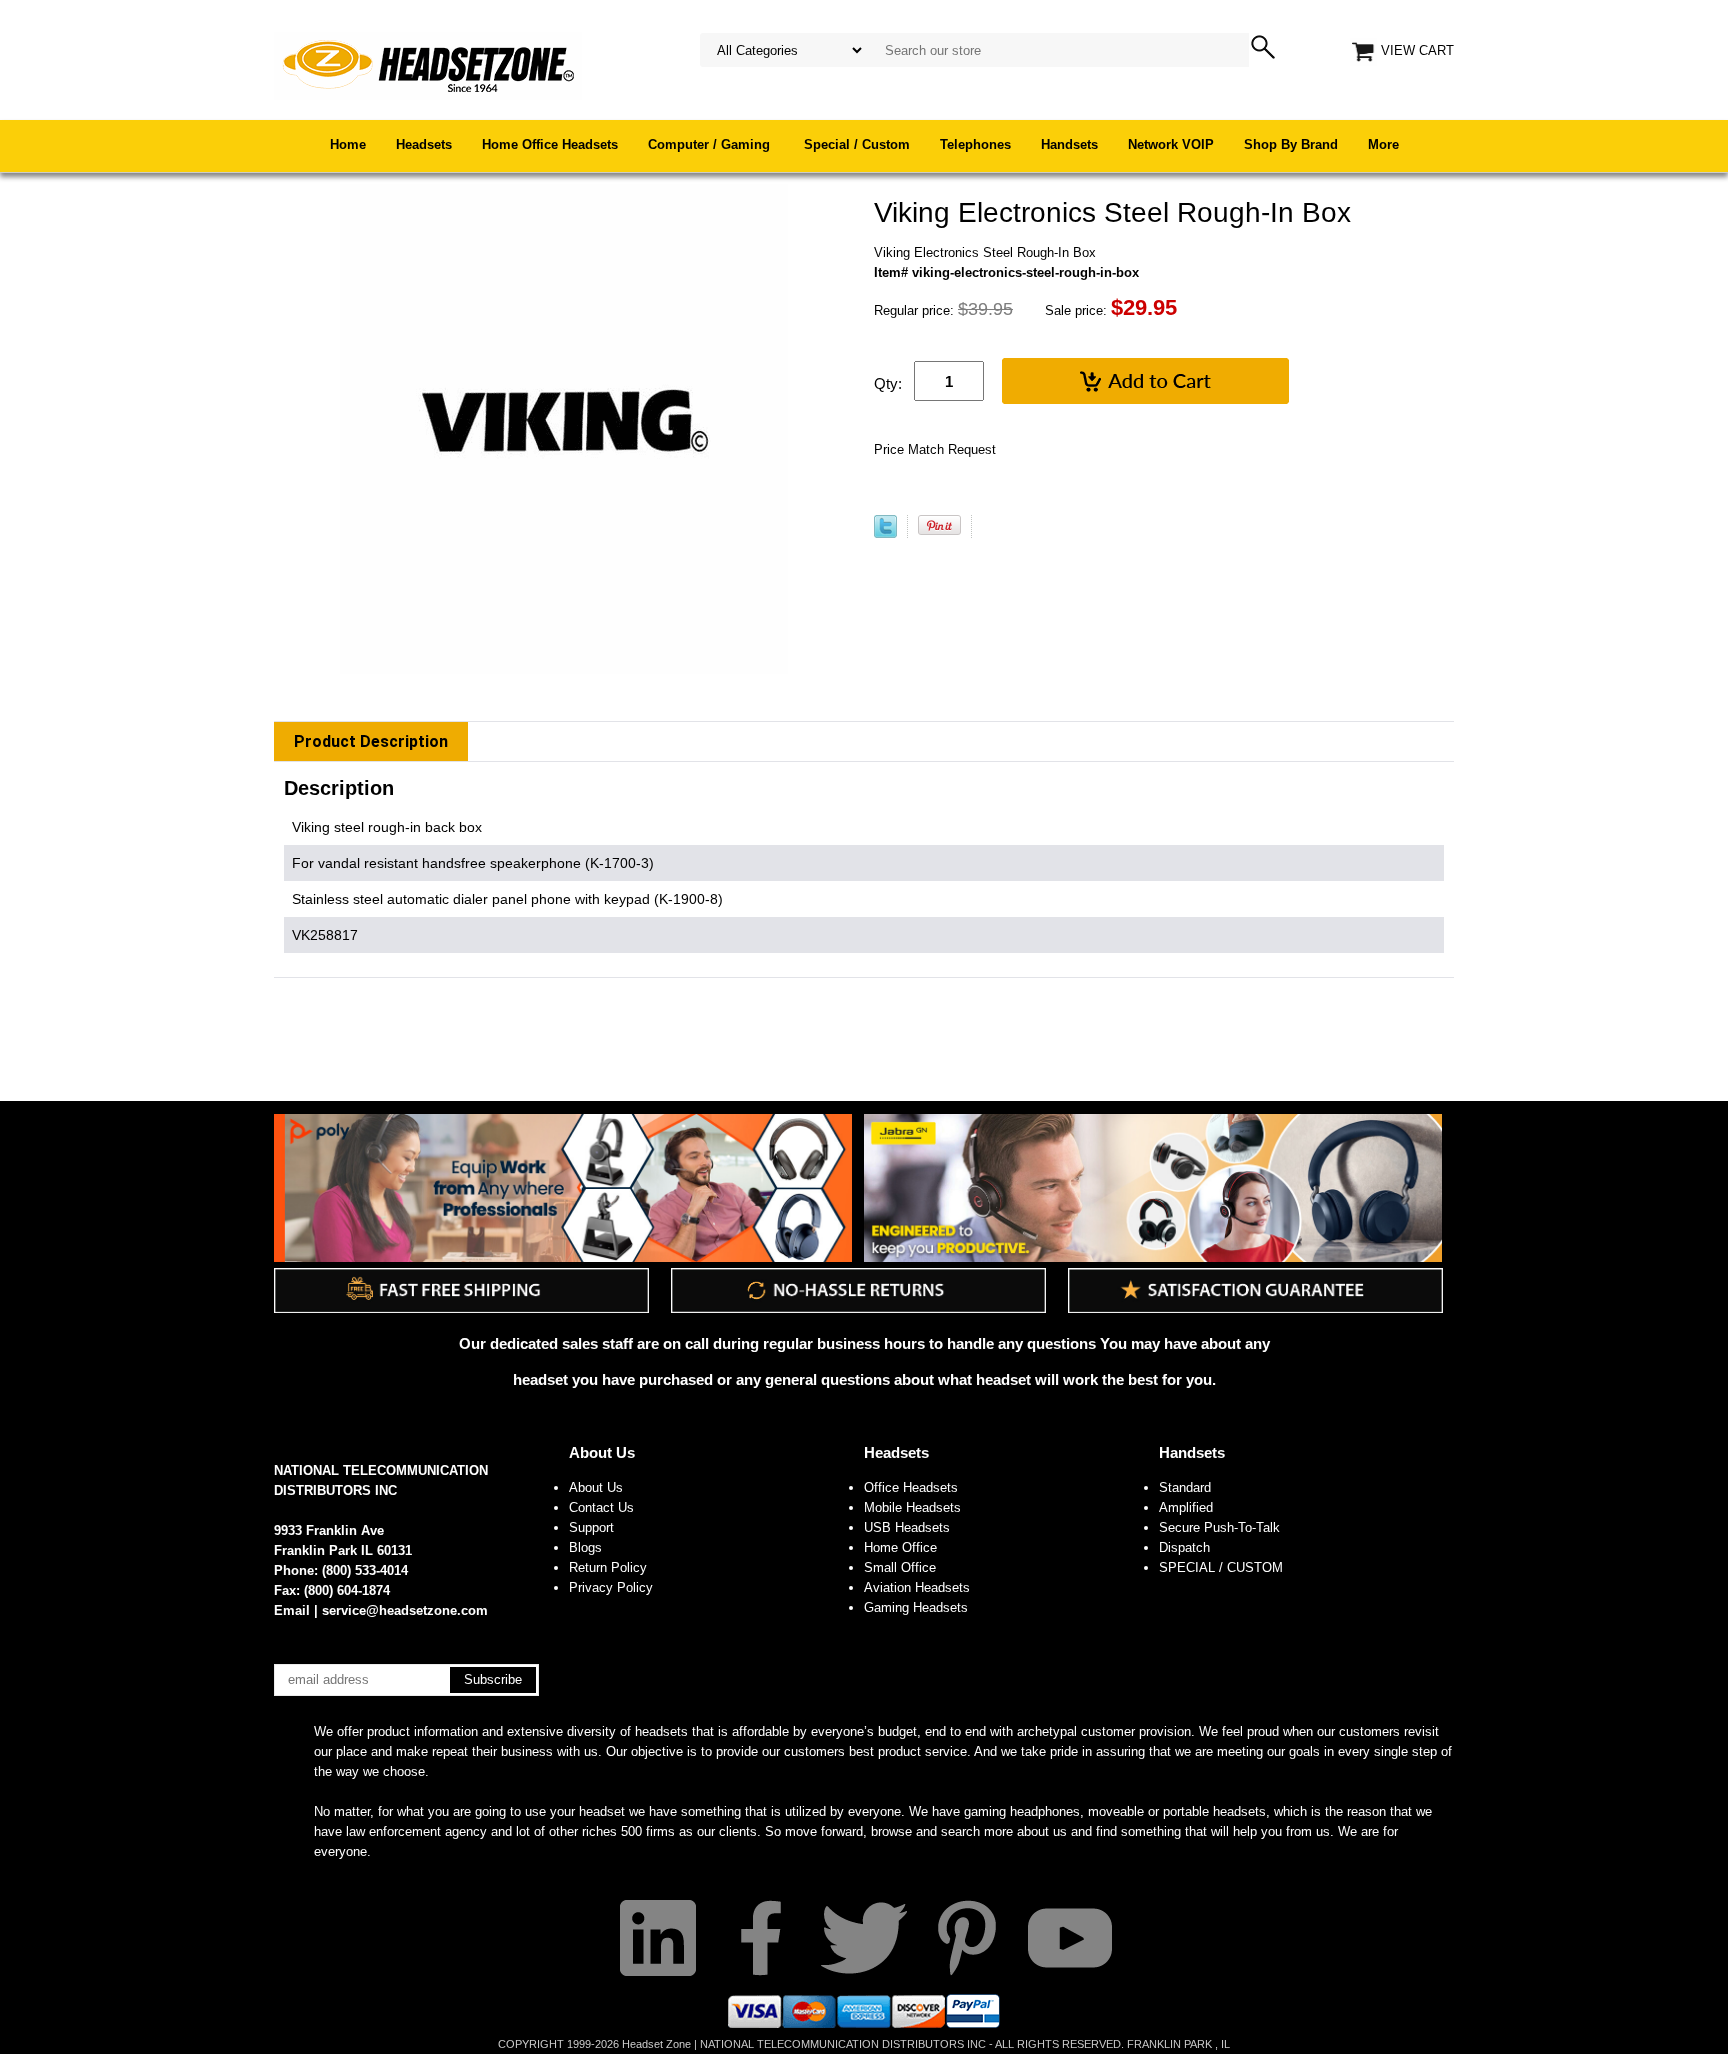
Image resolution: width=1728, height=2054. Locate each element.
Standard (1185, 1487)
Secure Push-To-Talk (1219, 1527)
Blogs (585, 1547)
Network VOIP (1171, 144)
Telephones (975, 144)
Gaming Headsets (916, 1607)
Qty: (888, 383)
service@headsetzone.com (405, 1610)
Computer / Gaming (711, 144)
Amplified (1186, 1507)
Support (591, 1527)
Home (348, 144)
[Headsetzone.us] (428, 64)
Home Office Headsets (550, 144)
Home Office (900, 1547)
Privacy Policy (611, 1587)
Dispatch (1184, 1547)
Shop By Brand (1291, 144)
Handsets (1069, 144)
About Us (602, 1452)
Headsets (424, 144)
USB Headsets (907, 1527)
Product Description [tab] (371, 741)
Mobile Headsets (912, 1507)
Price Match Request (935, 449)
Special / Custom (857, 144)
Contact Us (601, 1507)
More (1383, 144)
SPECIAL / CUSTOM (1221, 1567)
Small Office (900, 1567)
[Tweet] (885, 533)
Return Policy (608, 1567)
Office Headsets (911, 1487)
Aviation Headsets (917, 1587)
